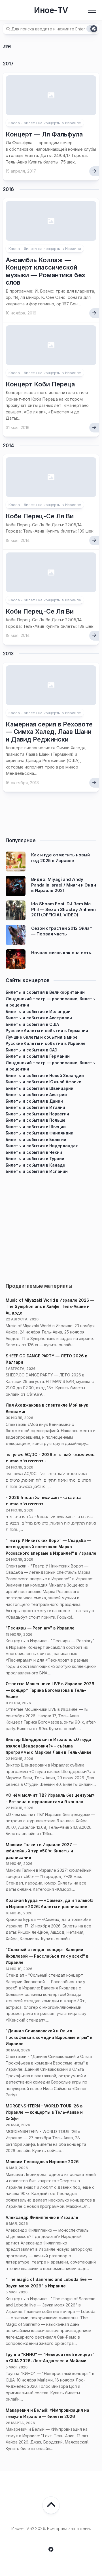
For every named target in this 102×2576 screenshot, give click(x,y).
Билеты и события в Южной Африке (43, 1082)
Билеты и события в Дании (34, 1101)
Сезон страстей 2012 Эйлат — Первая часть (62, 931)
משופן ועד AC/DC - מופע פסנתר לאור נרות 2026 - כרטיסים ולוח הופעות (50, 1458)
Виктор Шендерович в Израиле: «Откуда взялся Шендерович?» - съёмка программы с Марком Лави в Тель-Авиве (49, 1746)
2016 (8, 189)
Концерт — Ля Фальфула (44, 134)
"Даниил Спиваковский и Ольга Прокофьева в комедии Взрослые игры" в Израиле (49, 2037)
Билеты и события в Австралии (39, 1018)
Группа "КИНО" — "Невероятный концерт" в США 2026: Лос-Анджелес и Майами (50, 2358)
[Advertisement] (51, 1226)
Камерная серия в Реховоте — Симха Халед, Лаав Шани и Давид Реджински (49, 732)
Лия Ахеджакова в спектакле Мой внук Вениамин (47, 1408)
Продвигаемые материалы (39, 1286)
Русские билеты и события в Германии (47, 1031)
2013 (8, 654)
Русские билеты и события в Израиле (46, 1043)
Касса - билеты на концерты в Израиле (45, 123)
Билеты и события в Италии (35, 1107)
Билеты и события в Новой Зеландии (45, 1075)
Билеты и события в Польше (36, 1120)
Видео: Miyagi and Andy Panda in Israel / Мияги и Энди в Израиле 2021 (64, 885)
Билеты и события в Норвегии (37, 1114)
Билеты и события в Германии (38, 1056)
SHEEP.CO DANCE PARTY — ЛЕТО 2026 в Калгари (46, 1359)
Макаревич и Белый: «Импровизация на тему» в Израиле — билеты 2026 (47, 2413)
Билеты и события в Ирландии (38, 1011)
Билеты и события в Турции (35, 1158)
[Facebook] (51, 2549)
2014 (8, 446)
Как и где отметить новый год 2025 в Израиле (60, 858)
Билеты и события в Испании (37, 1171)
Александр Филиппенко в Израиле (42, 2217)
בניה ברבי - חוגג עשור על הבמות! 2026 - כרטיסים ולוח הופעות (43, 1501)
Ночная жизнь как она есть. (62, 953)
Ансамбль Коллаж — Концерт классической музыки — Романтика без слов (45, 271)
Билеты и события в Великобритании (45, 992)
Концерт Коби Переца (40, 384)
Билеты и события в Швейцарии (40, 1088)
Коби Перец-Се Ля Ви (40, 516)
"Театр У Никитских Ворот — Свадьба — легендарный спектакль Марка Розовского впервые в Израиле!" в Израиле (51, 1547)
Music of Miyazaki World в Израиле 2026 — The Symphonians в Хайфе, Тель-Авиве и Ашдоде (50, 1306)
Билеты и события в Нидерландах (42, 1146)
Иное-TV (51, 10)
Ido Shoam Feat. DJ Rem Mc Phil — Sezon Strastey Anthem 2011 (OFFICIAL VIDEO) (63, 909)
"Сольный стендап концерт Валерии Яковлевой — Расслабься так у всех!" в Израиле (47, 1956)
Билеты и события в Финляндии (40, 1133)
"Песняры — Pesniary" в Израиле (40, 1628)
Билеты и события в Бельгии (36, 1139)
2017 (8, 64)
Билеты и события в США (32, 1024)
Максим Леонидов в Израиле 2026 (42, 2162)
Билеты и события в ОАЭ (32, 1050)
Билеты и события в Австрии (36, 1095)
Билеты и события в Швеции (36, 1127)
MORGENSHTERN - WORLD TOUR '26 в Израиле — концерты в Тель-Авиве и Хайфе (44, 2112)
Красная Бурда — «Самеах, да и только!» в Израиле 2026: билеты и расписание (50, 1904)
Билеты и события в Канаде (35, 1165)
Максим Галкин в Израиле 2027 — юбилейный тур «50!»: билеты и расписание (41, 1851)
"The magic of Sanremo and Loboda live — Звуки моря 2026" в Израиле (49, 2283)
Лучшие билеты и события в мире (42, 1037)
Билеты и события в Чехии (34, 1152)
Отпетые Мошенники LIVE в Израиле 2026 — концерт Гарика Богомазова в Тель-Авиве (50, 1690)
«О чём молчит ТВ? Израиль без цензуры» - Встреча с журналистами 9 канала (50, 1798)
